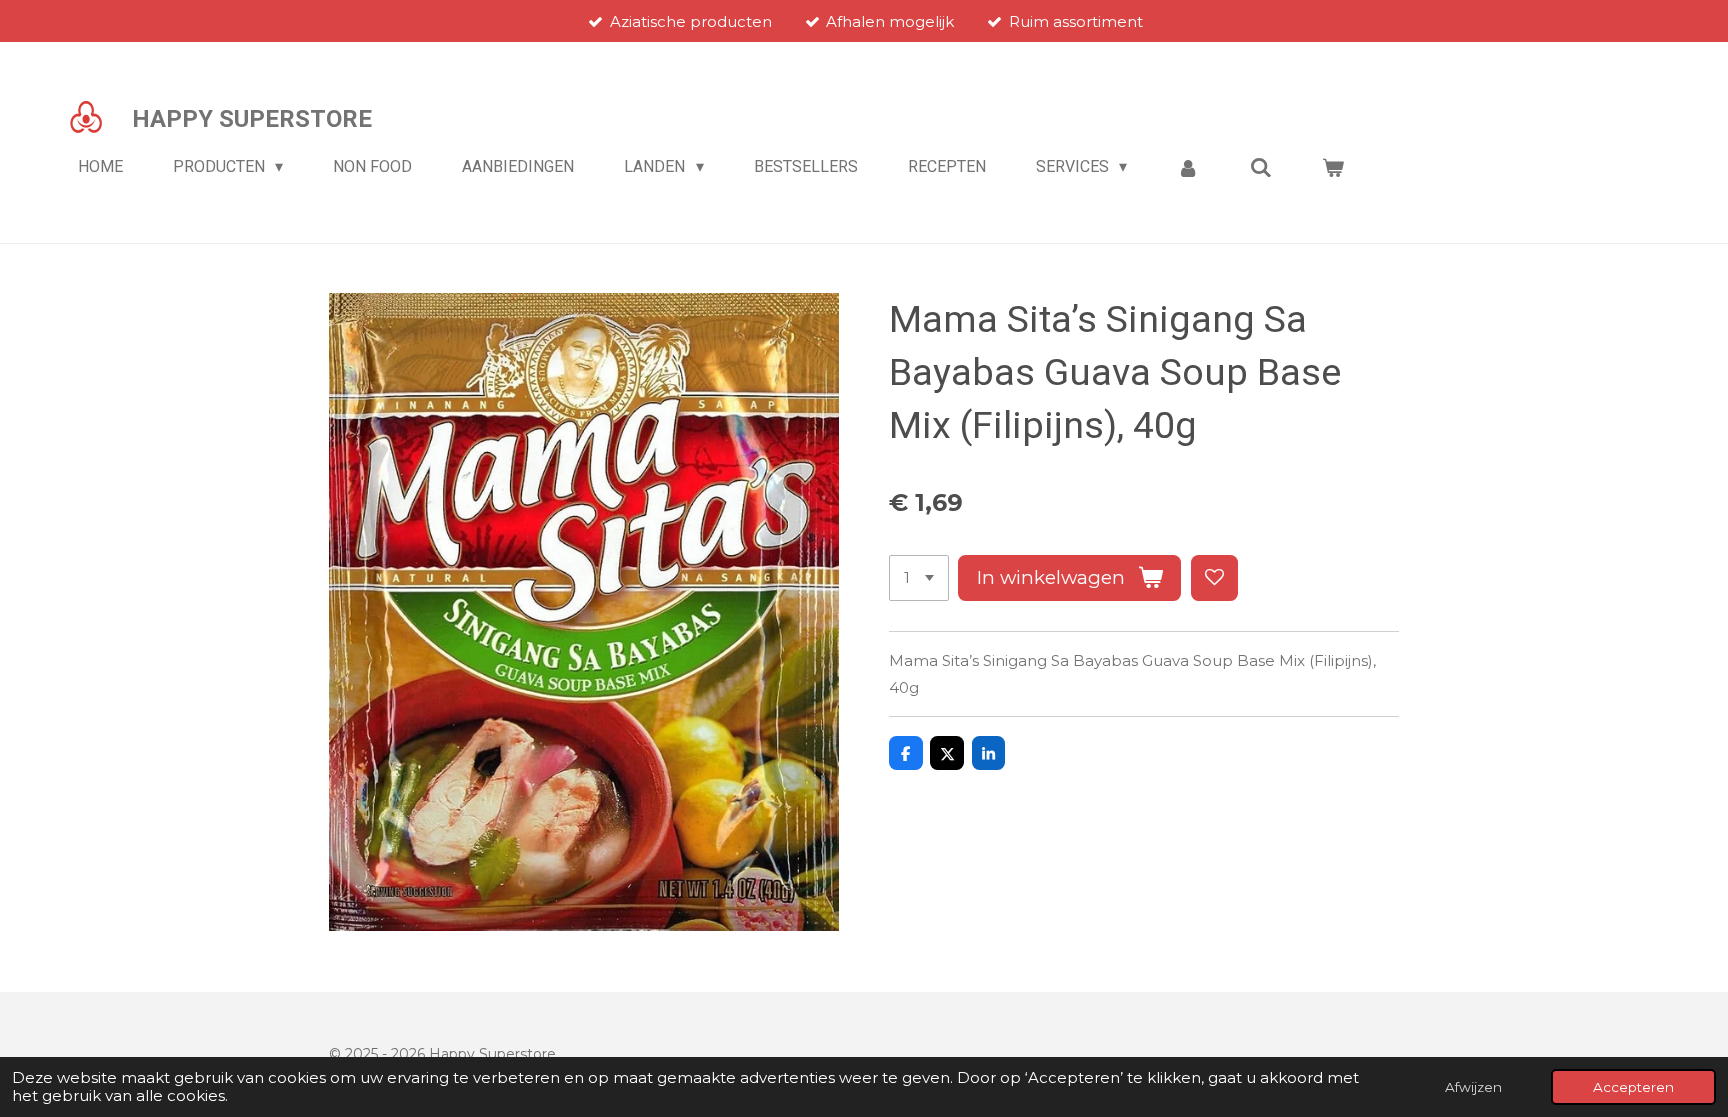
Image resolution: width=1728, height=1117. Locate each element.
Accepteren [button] (1633, 1087)
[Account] (1188, 167)
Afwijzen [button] (1473, 1087)
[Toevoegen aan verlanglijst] (1214, 578)
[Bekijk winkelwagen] (1333, 167)
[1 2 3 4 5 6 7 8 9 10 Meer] (919, 578)
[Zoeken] (1261, 167)
